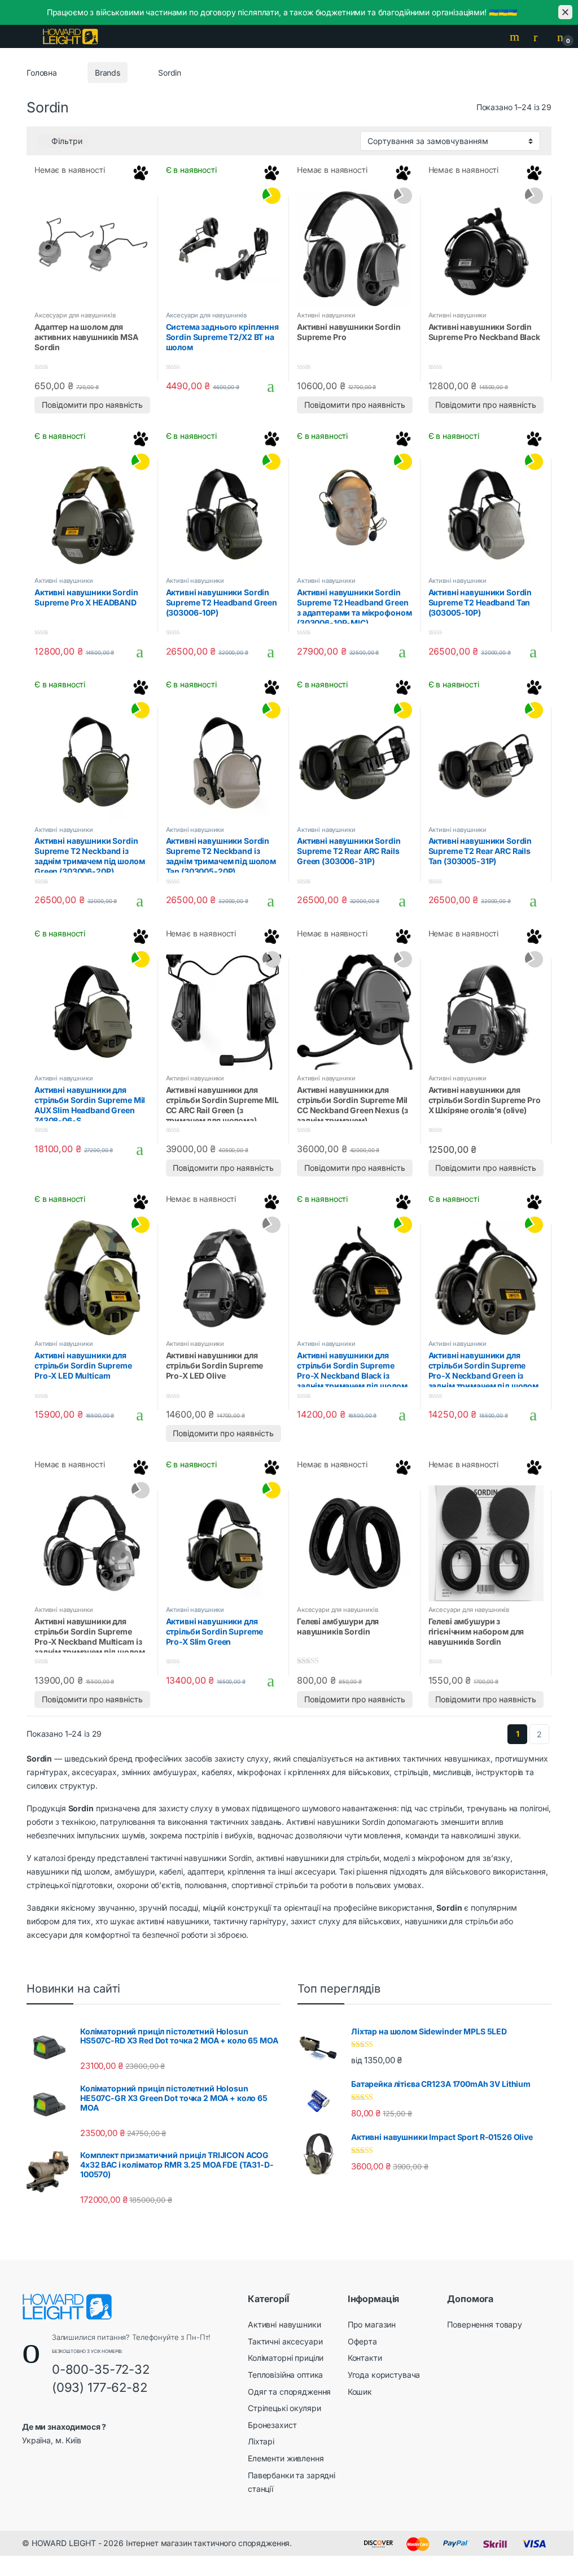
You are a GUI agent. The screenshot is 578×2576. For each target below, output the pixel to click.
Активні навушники (326, 315)
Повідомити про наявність (92, 405)
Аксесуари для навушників (75, 315)
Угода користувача (384, 2375)
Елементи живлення (286, 2458)
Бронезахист (272, 2425)
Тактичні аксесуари (285, 2341)
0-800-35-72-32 (101, 2369)
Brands (108, 73)
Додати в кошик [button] (267, 386)
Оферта (362, 2341)
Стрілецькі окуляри (284, 2408)
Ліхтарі (261, 2441)
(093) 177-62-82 (100, 2387)
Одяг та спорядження (289, 2392)
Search (516, 37)
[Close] (565, 12)
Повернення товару (485, 2324)
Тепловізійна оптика (285, 2375)
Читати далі (136, 386)
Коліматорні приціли (286, 2358)
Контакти (365, 2358)
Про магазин (372, 2324)
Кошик (360, 2392)
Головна (42, 73)
